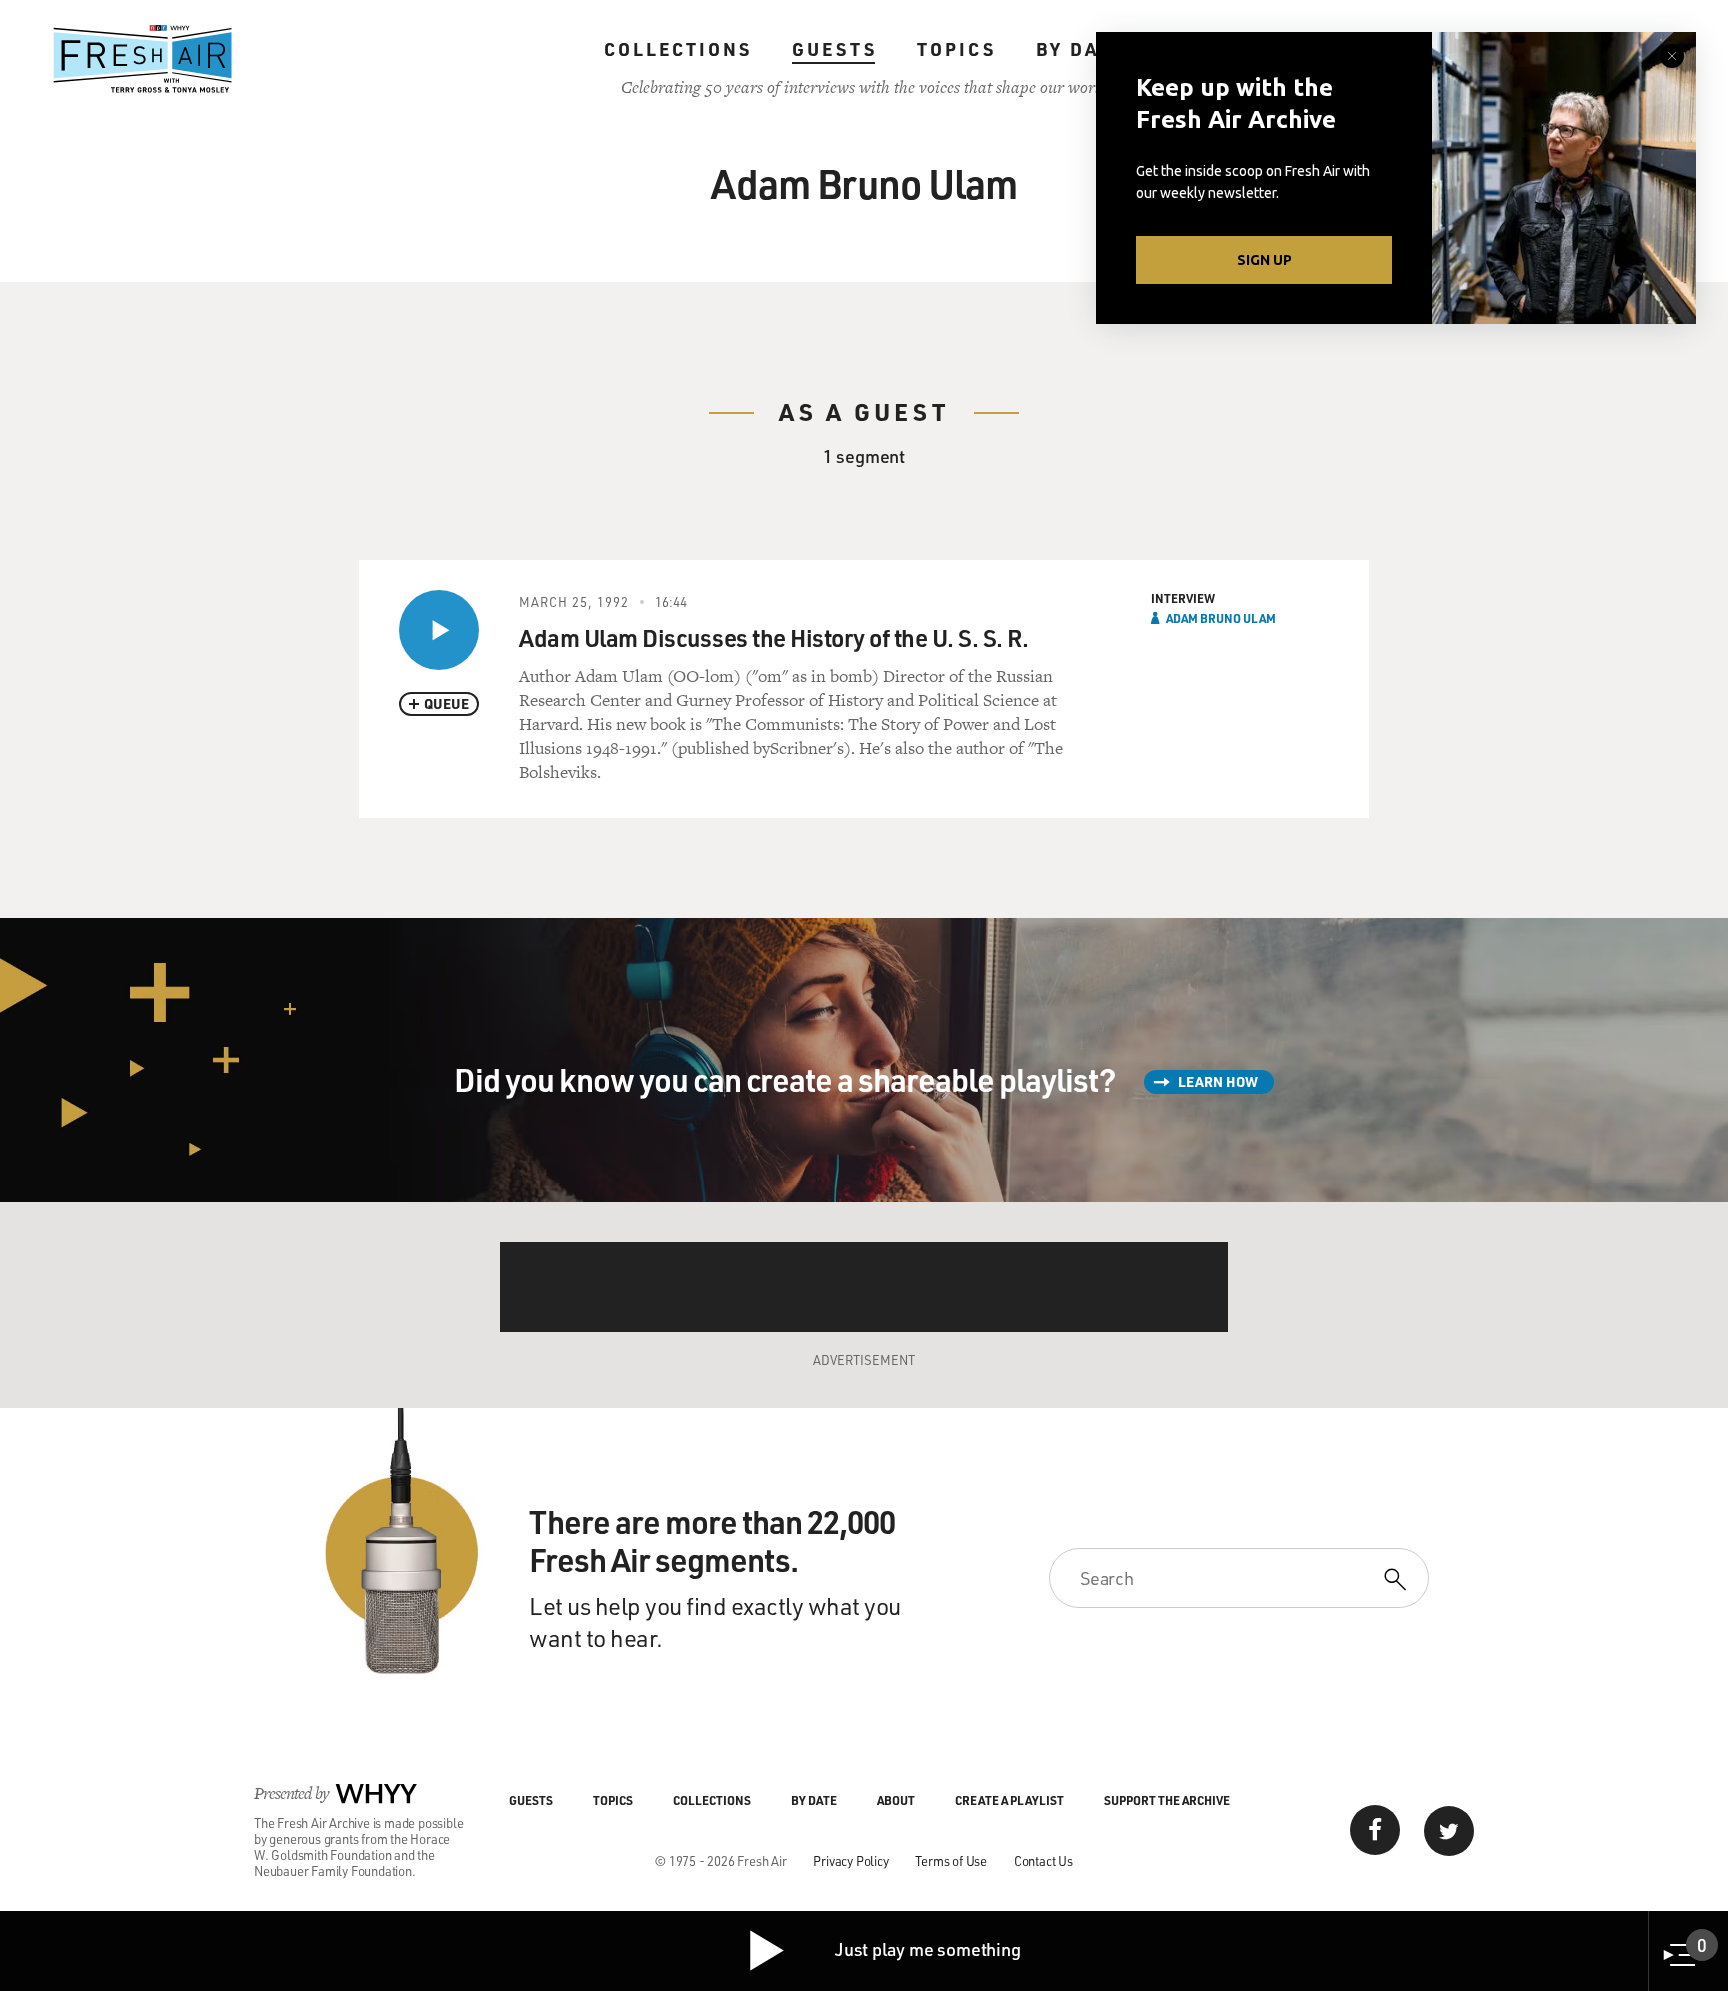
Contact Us (1043, 1860)
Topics (956, 49)
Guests (834, 49)
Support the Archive (1167, 1800)
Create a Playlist (1009, 1800)
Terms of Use (951, 1860)
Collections (678, 49)
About (896, 1800)
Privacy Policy (850, 1860)
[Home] (143, 59)
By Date (1080, 49)
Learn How (1218, 1081)
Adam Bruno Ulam (1221, 618)
